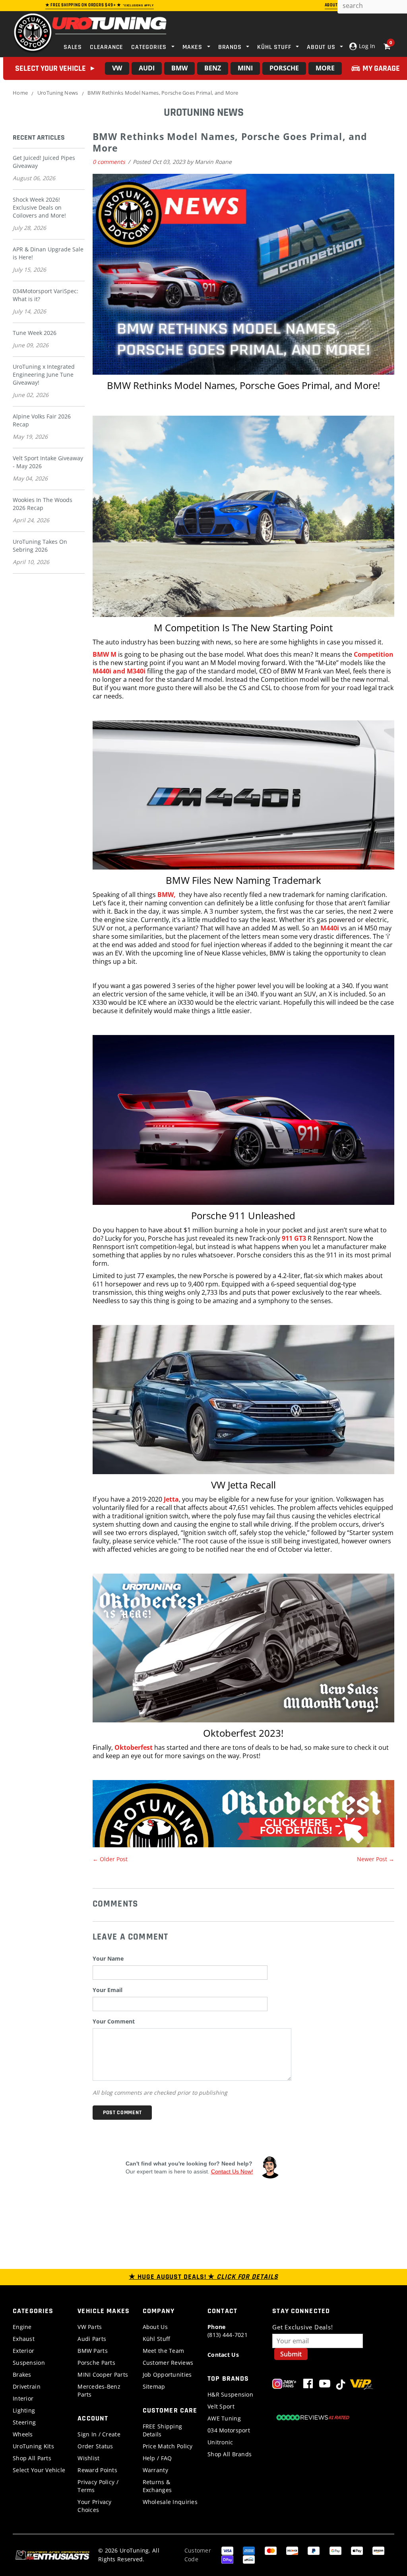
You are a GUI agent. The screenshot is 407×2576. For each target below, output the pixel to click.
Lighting (24, 2410)
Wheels (23, 2434)
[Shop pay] (227, 2559)
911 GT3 (294, 1238)
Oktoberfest (134, 1747)
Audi (147, 68)
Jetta (171, 1499)
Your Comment (114, 2021)
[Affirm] (249, 2559)
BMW (179, 68)
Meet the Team (164, 2351)
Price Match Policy (168, 2446)
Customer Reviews (168, 2363)
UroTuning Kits (33, 2446)
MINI (245, 68)
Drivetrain (27, 2386)
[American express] (249, 2550)
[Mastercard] (271, 2550)
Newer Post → (376, 1859)
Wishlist (88, 2458)
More (325, 68)
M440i (330, 928)
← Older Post (110, 1859)
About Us (155, 2327)
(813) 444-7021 (228, 2331)
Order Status (95, 2446)
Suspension (29, 2363)
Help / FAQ (157, 2458)
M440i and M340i (119, 671)
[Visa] (227, 2550)
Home (20, 93)
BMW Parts (93, 2351)
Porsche (284, 68)
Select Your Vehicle (39, 2470)
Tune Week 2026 (35, 333)
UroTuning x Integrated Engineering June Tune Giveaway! (44, 375)
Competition (374, 654)
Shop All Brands (230, 2454)
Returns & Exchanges (157, 2486)
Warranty (155, 2470)
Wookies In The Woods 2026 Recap (43, 504)
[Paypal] (314, 2550)
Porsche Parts (96, 2363)
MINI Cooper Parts (103, 2375)
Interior (23, 2398)
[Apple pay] (357, 2550)
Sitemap (154, 2386)
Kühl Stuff (157, 2339)
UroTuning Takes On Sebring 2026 (40, 546)
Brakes (22, 2375)
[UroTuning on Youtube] (325, 2385)
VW (117, 68)
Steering (24, 2422)
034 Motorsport (229, 2430)
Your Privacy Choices (94, 2506)
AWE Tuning (224, 2418)
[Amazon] (378, 2550)
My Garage (381, 68)
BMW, (168, 895)
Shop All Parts (32, 2458)
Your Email (108, 1990)
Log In (366, 46)
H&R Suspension (230, 2394)
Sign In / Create (99, 2434)
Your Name (108, 1958)
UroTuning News (58, 93)
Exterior (23, 2351)
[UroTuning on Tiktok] (341, 2385)
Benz (213, 68)
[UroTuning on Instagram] (284, 2385)
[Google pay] (335, 2550)
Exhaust (24, 2339)
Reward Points (97, 2470)
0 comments (110, 162)
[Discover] (292, 2550)
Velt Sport (221, 2406)
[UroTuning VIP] (361, 2385)
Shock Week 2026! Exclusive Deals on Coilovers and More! (39, 207)
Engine (22, 2327)
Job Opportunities (167, 2375)
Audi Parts (92, 2339)
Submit (291, 2354)
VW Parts (90, 2327)
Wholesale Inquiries (170, 2502)
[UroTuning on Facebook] (308, 2385)
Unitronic (220, 2442)
